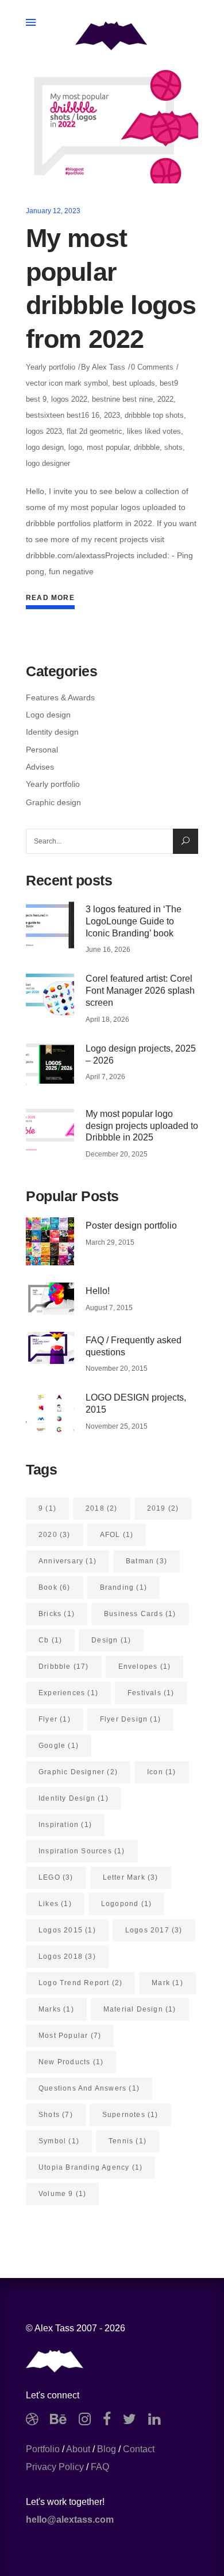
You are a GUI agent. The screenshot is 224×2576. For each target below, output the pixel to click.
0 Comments (152, 367)
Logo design (48, 715)
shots (173, 447)
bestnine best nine (122, 399)
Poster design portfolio (131, 1226)
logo (75, 447)
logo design (45, 447)
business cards (140, 1614)
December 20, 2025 (117, 1154)
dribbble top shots (154, 415)
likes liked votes (154, 431)
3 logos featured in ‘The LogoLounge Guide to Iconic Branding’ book (134, 921)
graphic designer (78, 1772)
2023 (112, 415)
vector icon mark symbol (67, 383)
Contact (139, 2449)
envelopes (145, 1667)
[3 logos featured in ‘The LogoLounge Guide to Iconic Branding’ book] (50, 925)
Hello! (98, 1291)
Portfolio (43, 2449)
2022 (165, 399)
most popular (108, 447)
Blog (107, 2449)
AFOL (117, 1535)
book (55, 1587)
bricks (57, 1614)
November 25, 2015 (117, 1426)
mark (167, 1983)
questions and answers (89, 2088)
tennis (128, 2141)
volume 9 (62, 2194)
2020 (55, 1535)
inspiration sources (82, 1851)
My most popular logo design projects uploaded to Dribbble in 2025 (142, 1126)
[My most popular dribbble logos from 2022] (112, 126)
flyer (55, 1719)
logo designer (48, 463)
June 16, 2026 (108, 950)
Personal (42, 750)
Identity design (52, 732)
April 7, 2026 (105, 1077)
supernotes (130, 2115)
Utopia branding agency (90, 2167)
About (78, 2449)
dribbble (147, 447)
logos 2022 (69, 399)
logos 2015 (67, 1930)
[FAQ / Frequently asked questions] (50, 1348)
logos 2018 (67, 1956)
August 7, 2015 (109, 1308)
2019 (163, 1508)
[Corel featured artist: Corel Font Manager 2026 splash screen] (50, 994)
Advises (40, 767)
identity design (74, 1798)
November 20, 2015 (117, 1369)
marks (56, 2009)
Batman (146, 1561)
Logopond (126, 1904)
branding (123, 1587)
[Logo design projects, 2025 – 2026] (50, 1064)
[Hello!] (50, 1299)
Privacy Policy (55, 2467)
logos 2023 (44, 431)
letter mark (131, 1877)
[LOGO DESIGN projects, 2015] (50, 1413)
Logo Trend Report (80, 1983)
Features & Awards (60, 697)
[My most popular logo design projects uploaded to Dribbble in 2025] (50, 1130)
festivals (151, 1693)
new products (71, 2062)
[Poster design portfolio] (50, 1241)
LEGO (56, 1877)
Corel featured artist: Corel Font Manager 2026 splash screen (140, 991)
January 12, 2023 (53, 211)
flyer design (130, 1719)
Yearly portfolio (51, 367)
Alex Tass (109, 367)
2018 (102, 1508)
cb (50, 1640)
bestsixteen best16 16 (63, 415)
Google (59, 1746)
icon (162, 1772)
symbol (59, 2141)
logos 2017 (154, 1930)
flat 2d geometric (94, 431)
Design (111, 1640)
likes (55, 1904)
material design (140, 2009)
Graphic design (53, 802)
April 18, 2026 (107, 1020)
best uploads (134, 383)
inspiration (65, 1825)
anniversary (67, 1561)
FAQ (100, 2467)
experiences (68, 1693)
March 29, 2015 (110, 1242)
